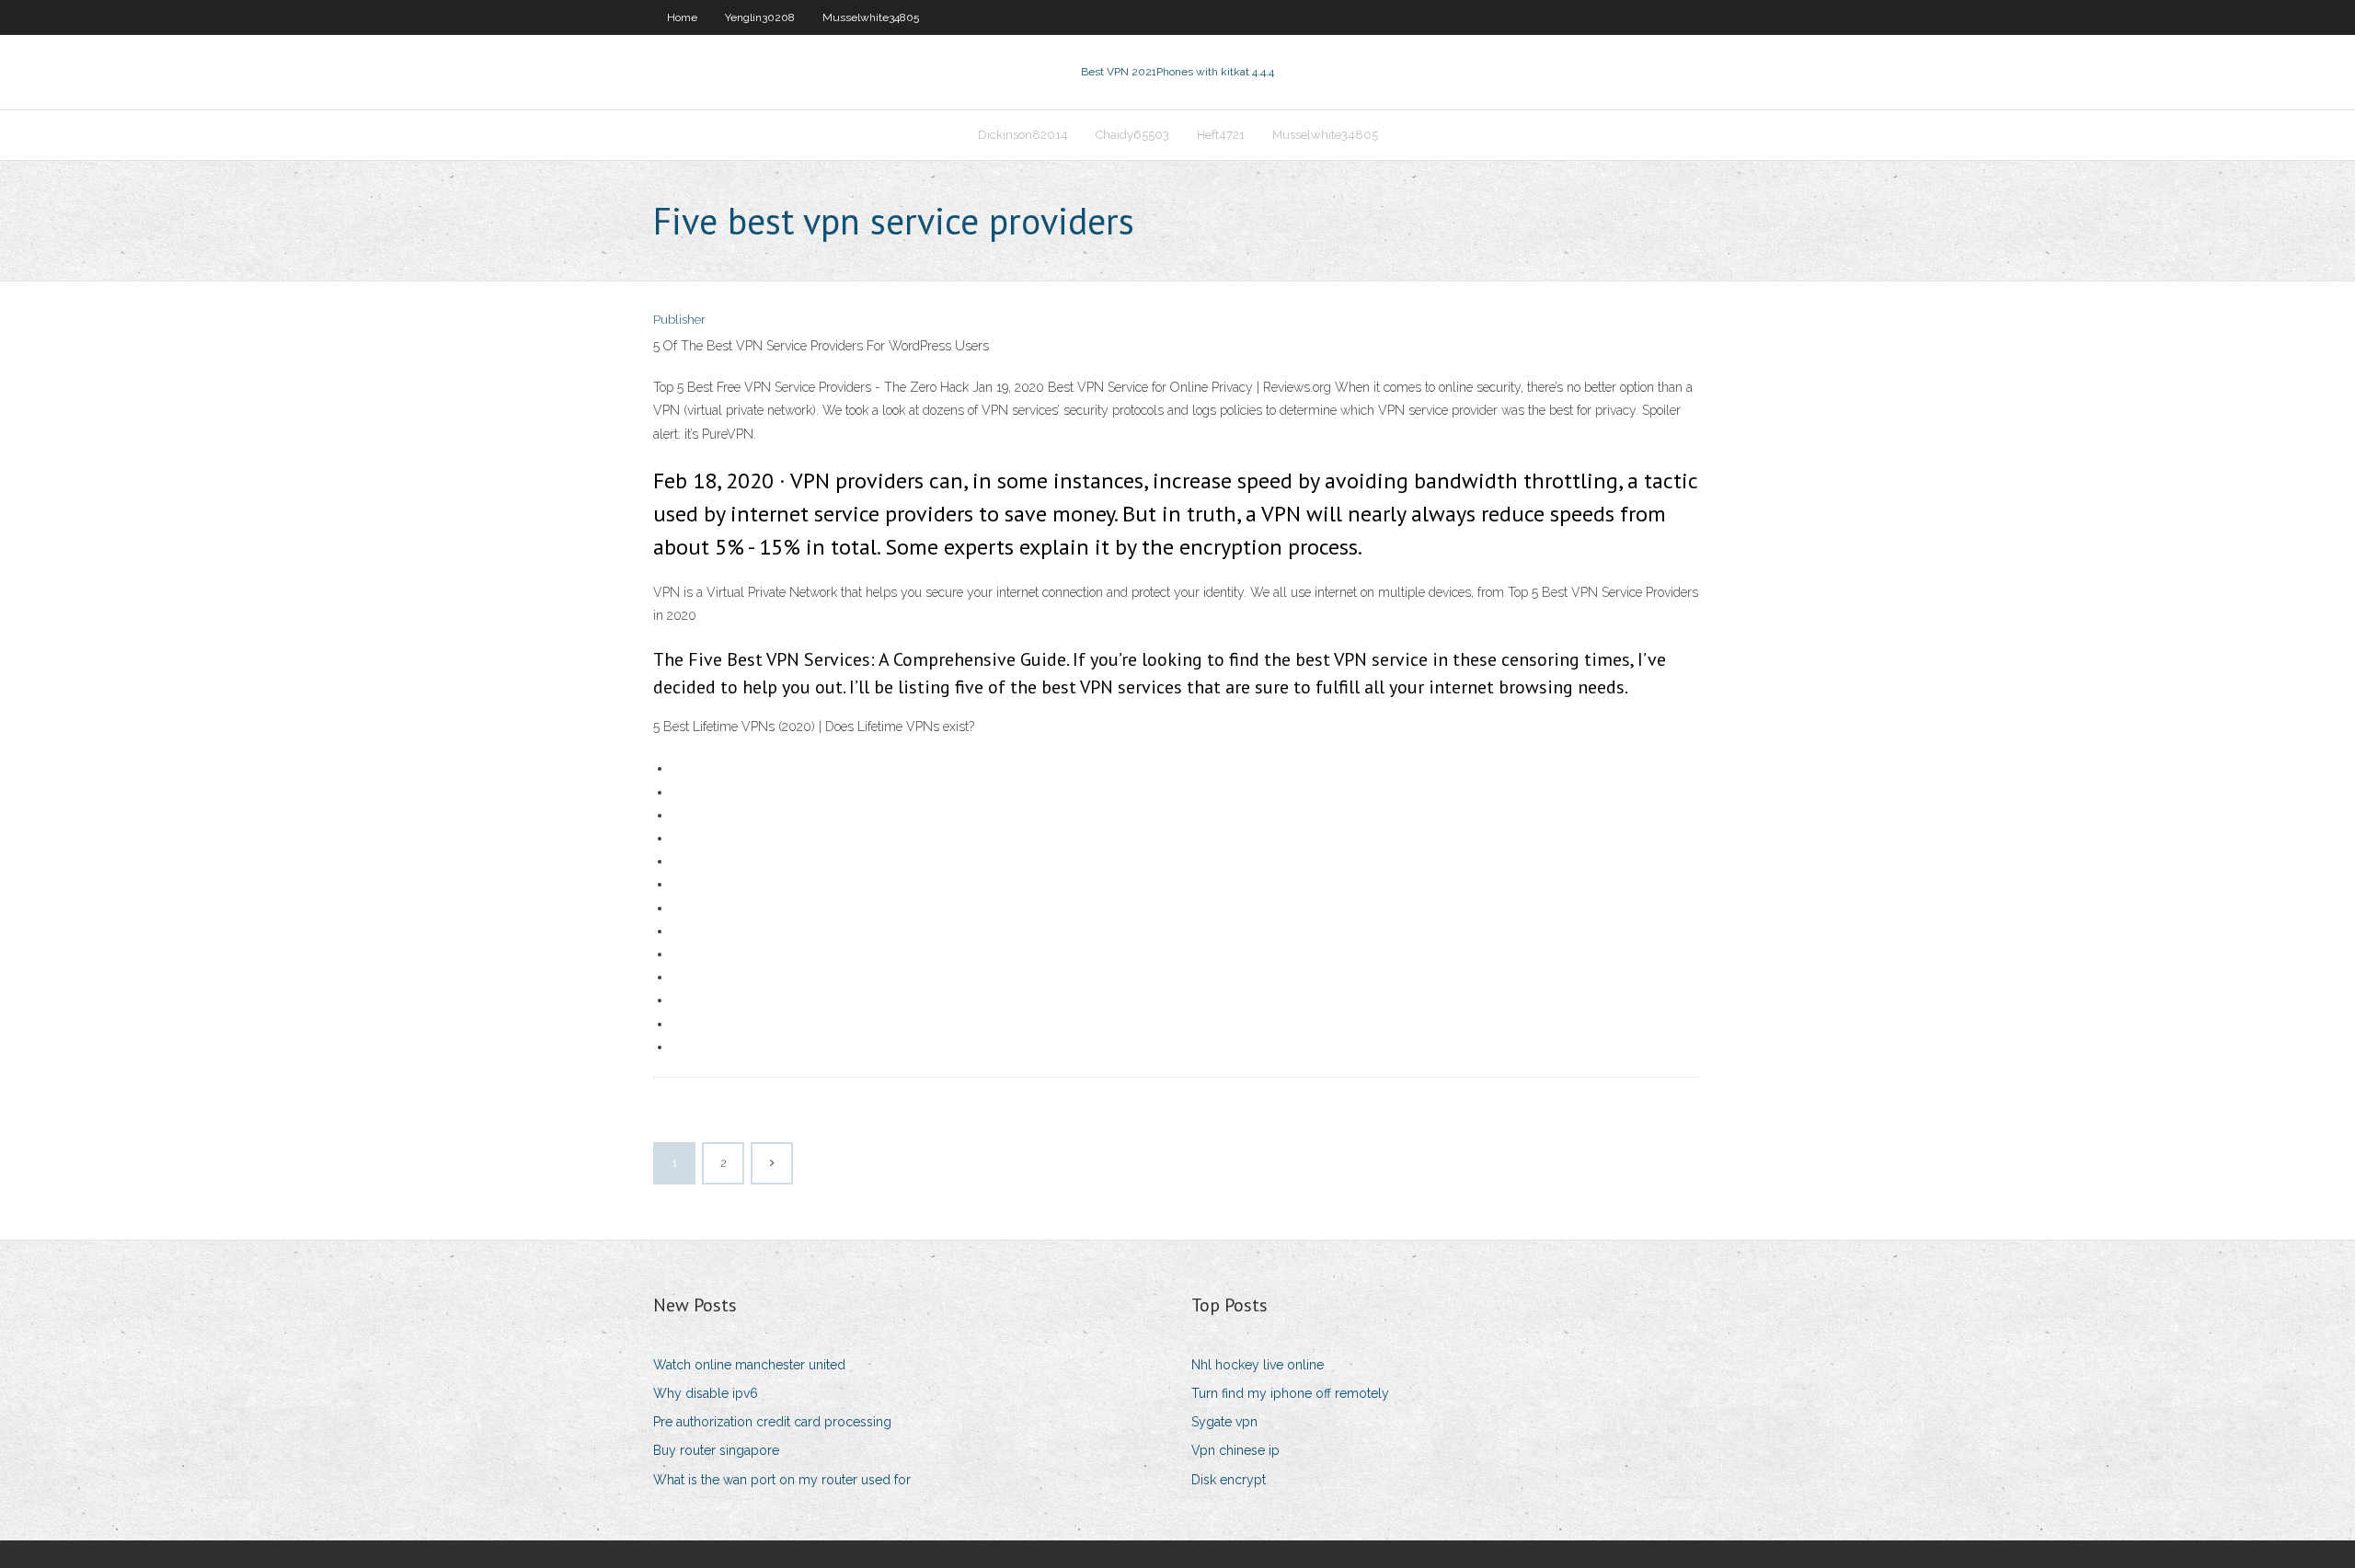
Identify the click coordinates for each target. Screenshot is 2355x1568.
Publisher (679, 320)
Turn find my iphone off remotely (1290, 1393)
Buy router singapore (716, 1450)
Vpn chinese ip (1235, 1450)
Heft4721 (1221, 135)
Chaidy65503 (1132, 135)
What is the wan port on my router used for (782, 1480)
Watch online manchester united (749, 1365)
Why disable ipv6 (706, 1393)
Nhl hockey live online (1258, 1365)
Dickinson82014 (1023, 135)
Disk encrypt (1229, 1480)
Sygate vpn (1224, 1422)
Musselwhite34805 (871, 17)
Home (682, 17)
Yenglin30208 (760, 17)
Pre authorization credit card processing (772, 1422)
